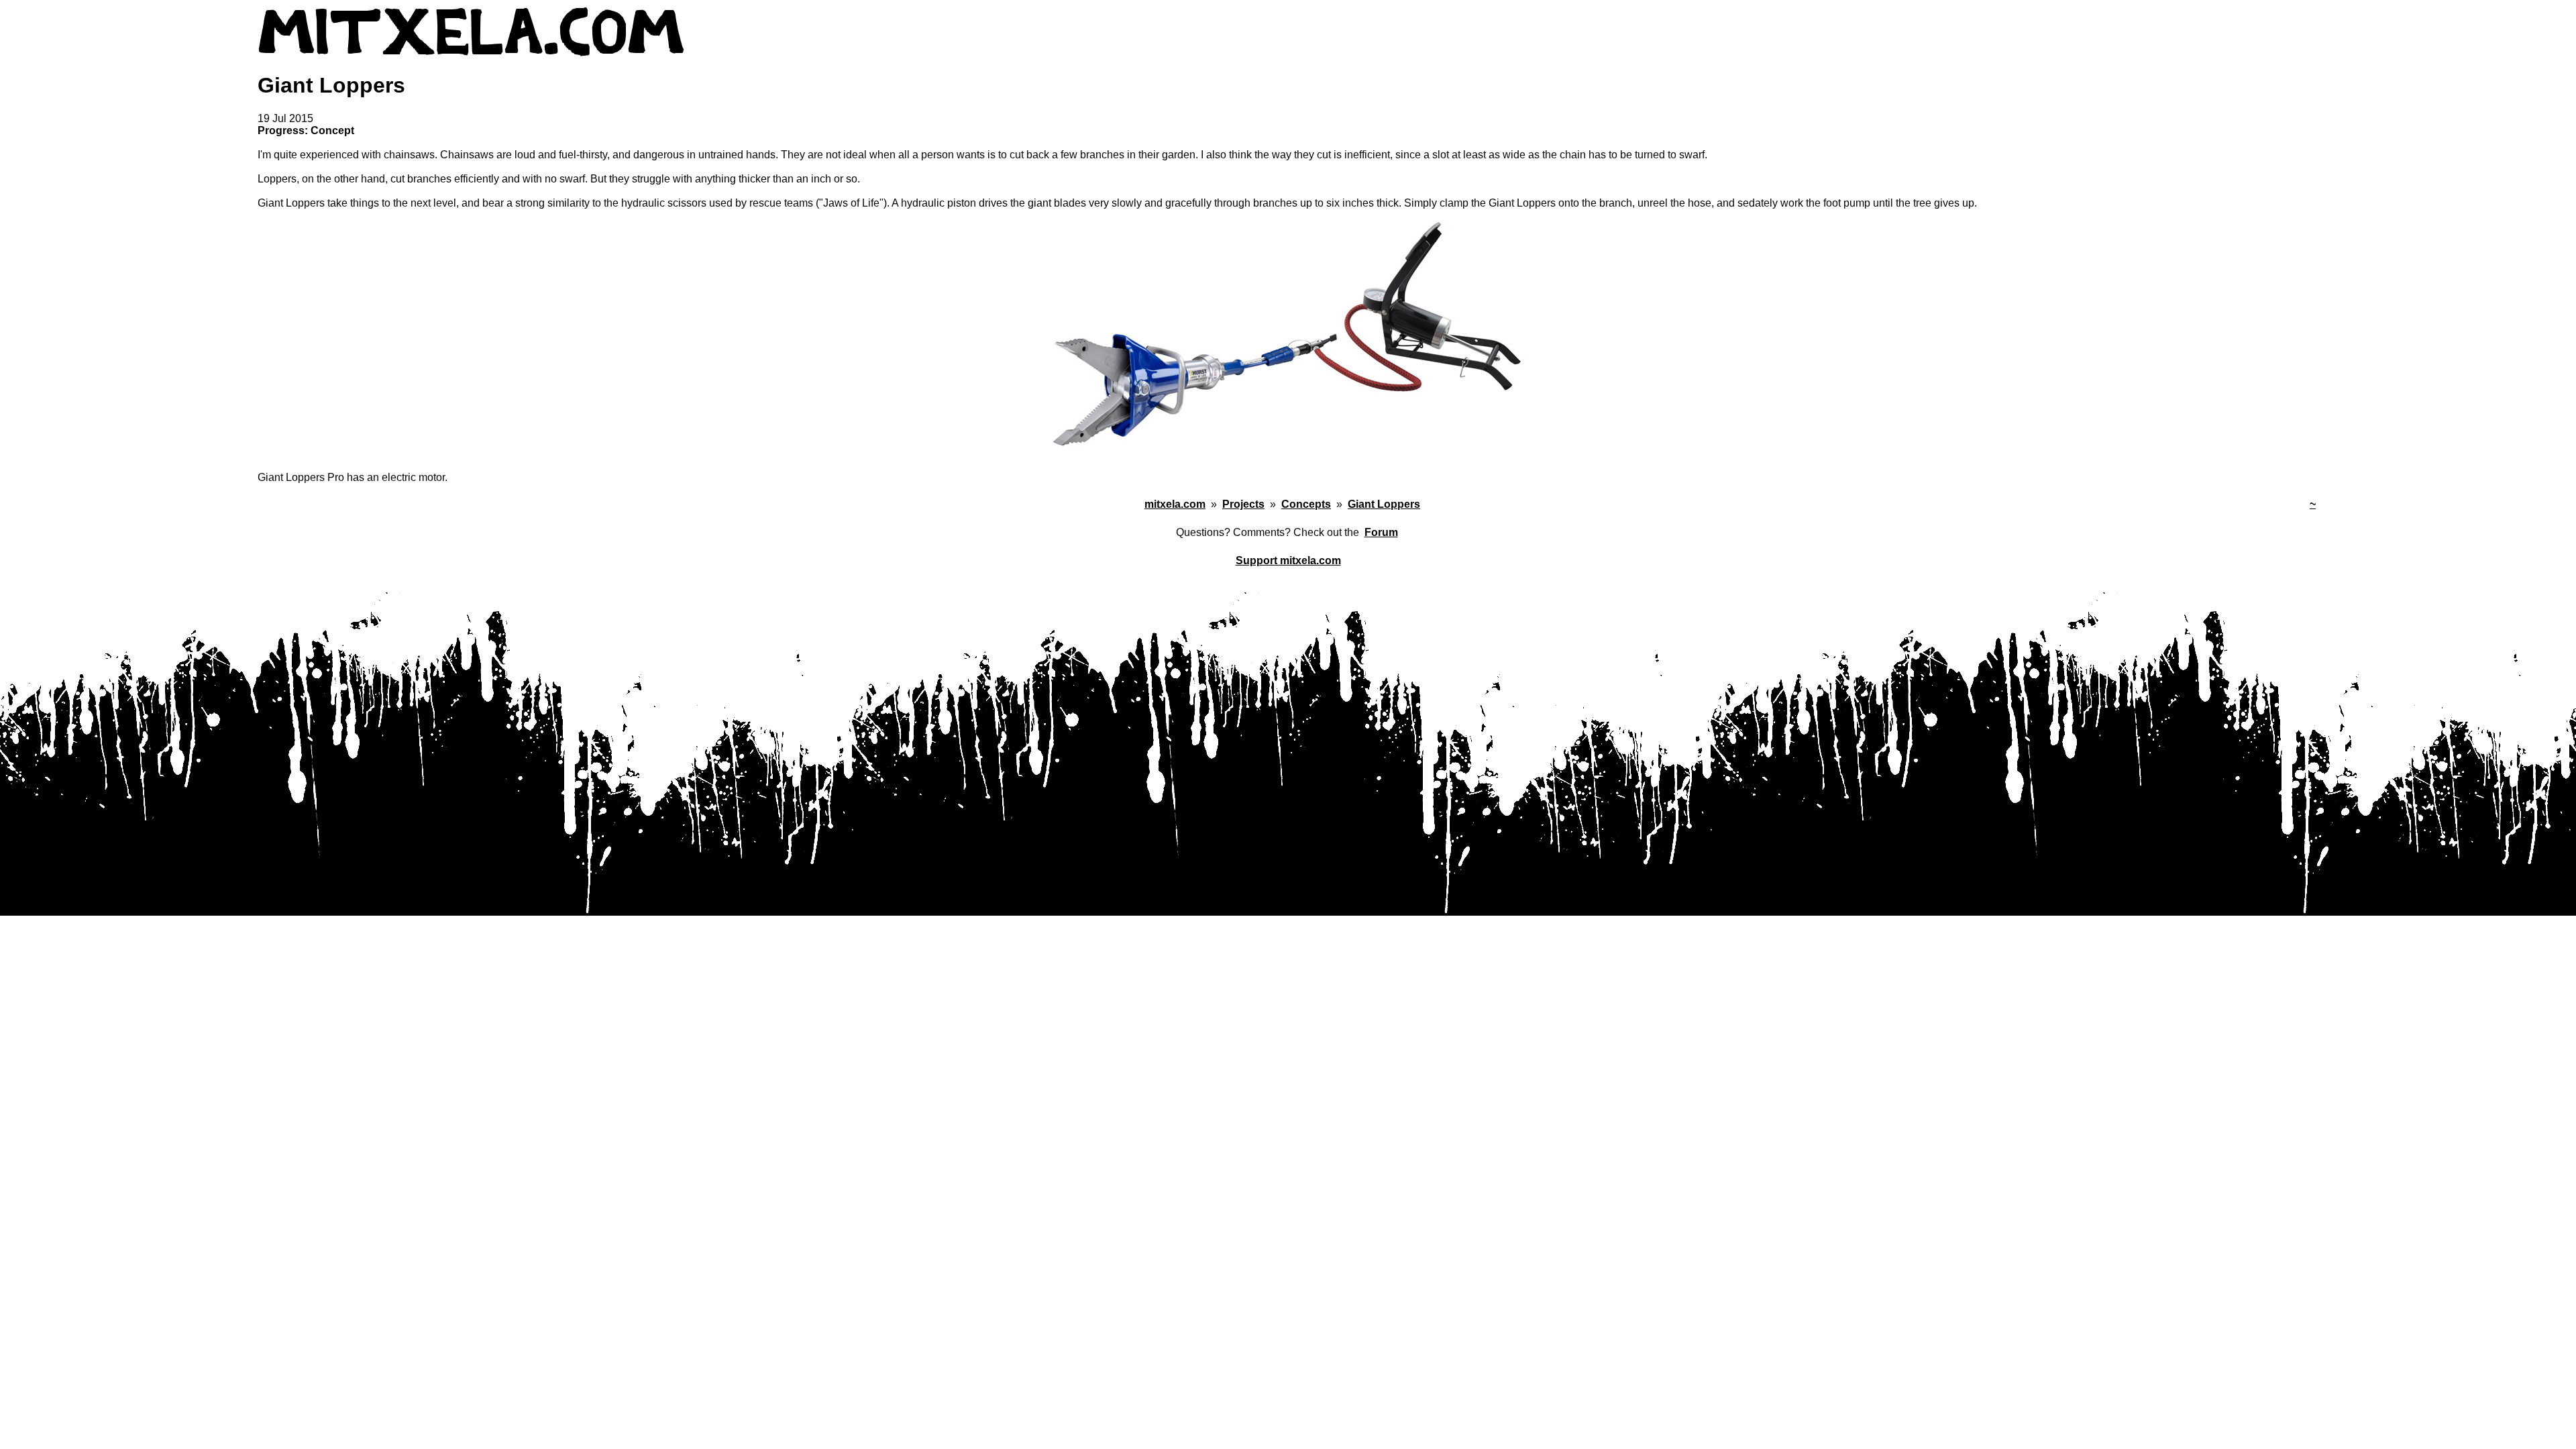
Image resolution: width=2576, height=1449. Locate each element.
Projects (1243, 504)
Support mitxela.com (1288, 560)
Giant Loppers (1384, 504)
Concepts (1306, 504)
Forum (1381, 532)
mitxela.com (1175, 504)
